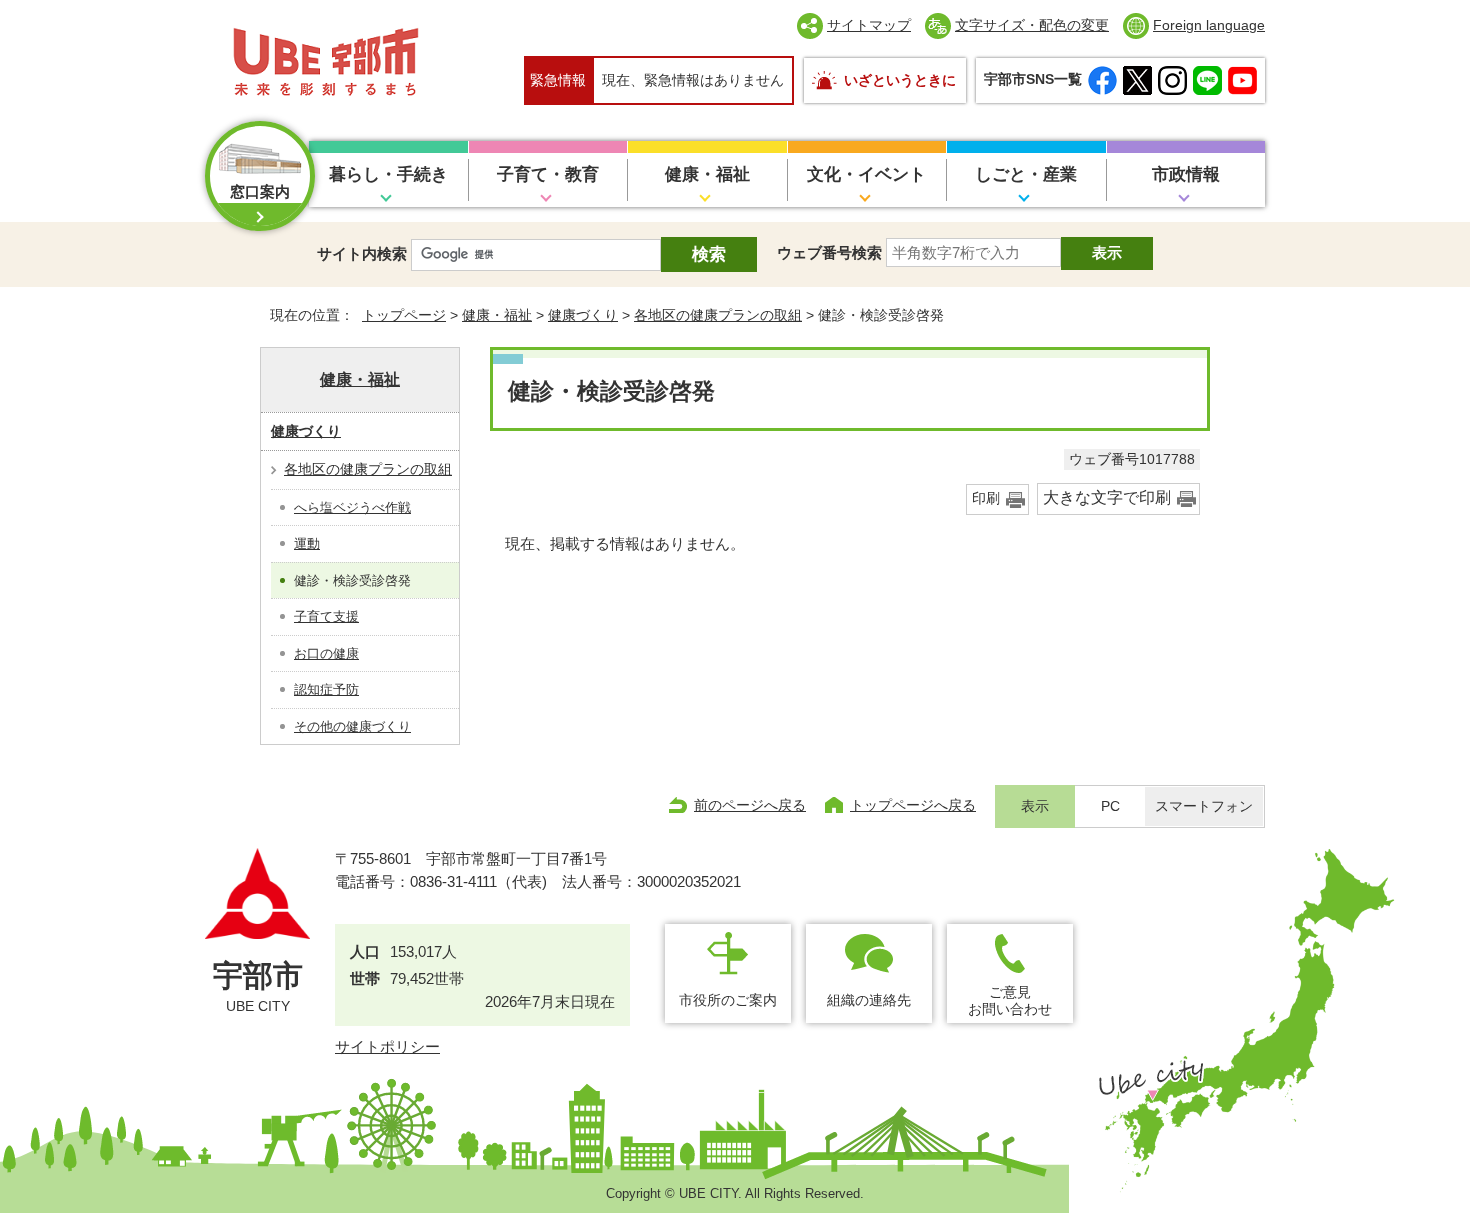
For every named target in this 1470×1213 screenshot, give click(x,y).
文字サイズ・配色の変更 (1032, 25)
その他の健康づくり (352, 726)
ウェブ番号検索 (829, 252)
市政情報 (1186, 174)
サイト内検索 (362, 253)
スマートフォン (1204, 806)
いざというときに (900, 80)
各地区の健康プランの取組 (718, 315)
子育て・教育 (548, 174)
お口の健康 (326, 653)
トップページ (404, 315)
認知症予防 (326, 689)
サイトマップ (869, 25)
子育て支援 (326, 616)
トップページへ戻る (913, 805)
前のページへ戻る (750, 805)
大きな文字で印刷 (1107, 497)
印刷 (986, 498)
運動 (307, 543)
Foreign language (1209, 25)
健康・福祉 (707, 174)
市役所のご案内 (728, 1000)
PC (1110, 806)
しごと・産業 (1026, 174)
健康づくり (583, 315)
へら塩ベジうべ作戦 (352, 507)
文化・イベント (866, 174)
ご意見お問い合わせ (1010, 1000)
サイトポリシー (387, 1046)
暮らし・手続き (388, 174)
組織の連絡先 (869, 1000)
